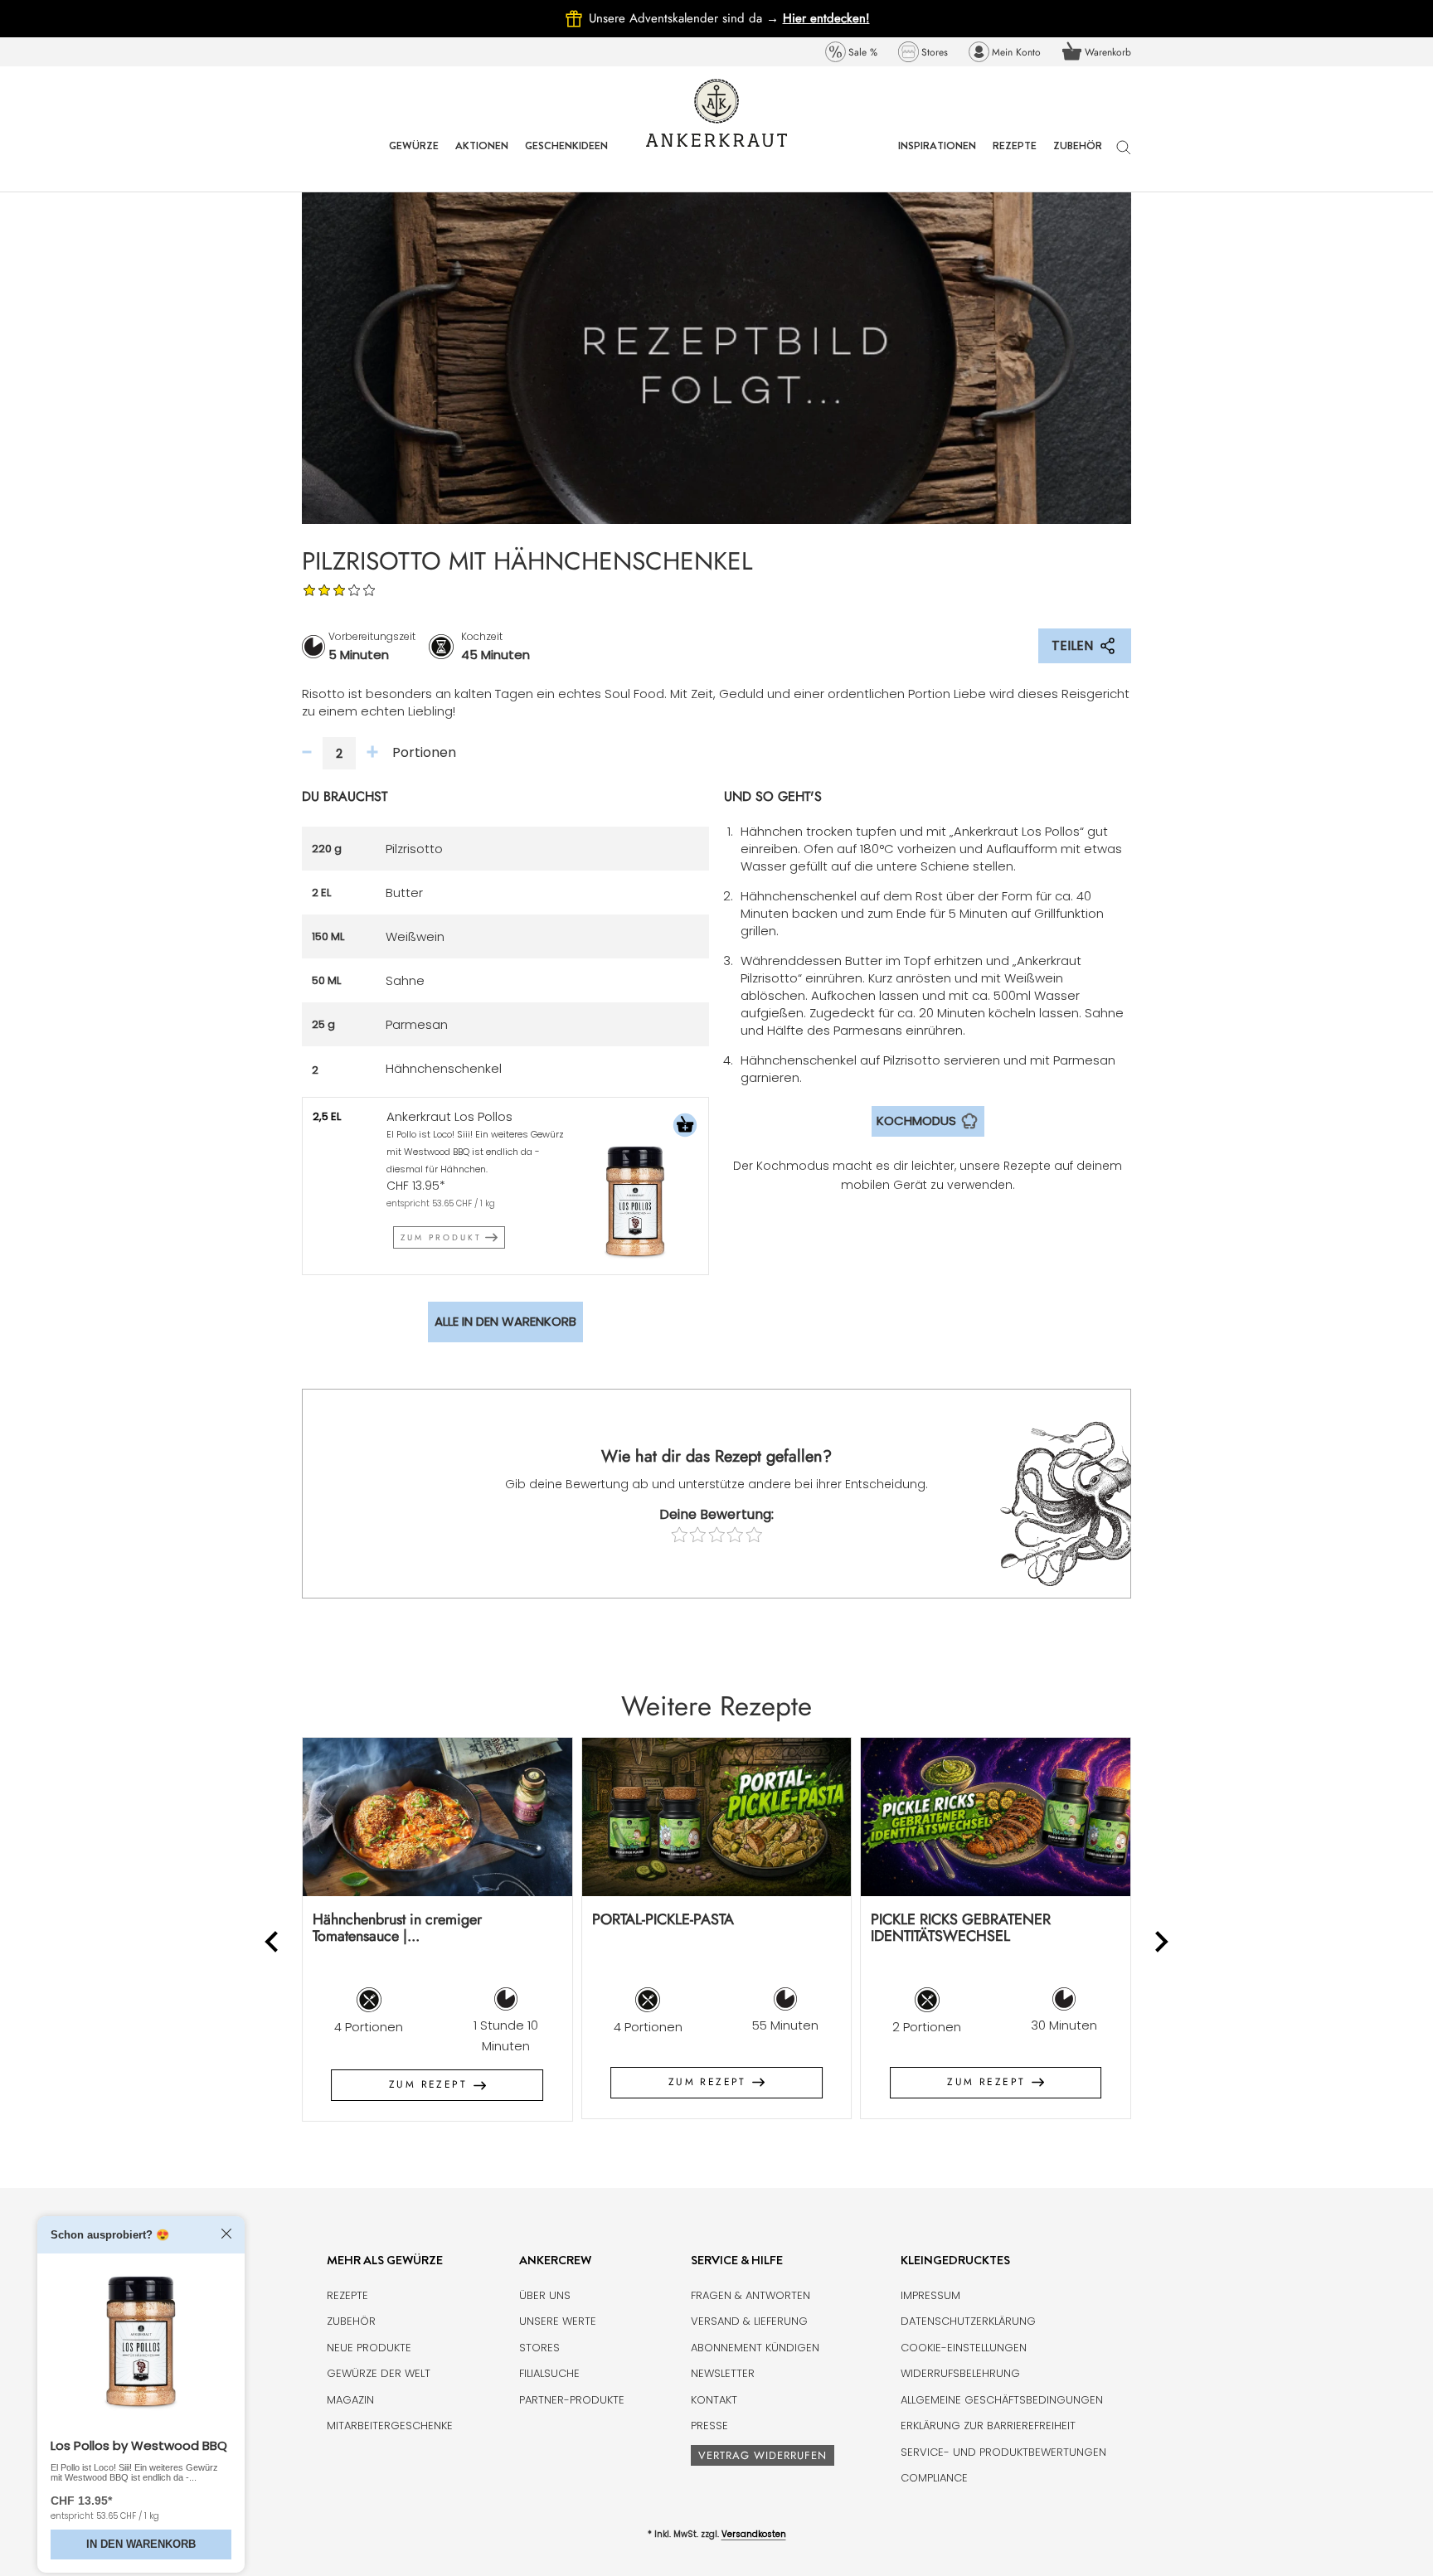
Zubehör (351, 2321)
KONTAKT (714, 2400)
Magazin (350, 2400)
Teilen (1072, 645)
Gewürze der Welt (379, 2373)
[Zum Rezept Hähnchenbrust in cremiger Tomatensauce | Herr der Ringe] (437, 1817)
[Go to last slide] (273, 1941)
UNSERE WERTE (558, 2321)
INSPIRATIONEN (937, 158)
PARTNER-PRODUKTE (572, 2400)
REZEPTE (1015, 158)
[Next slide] (1161, 1941)
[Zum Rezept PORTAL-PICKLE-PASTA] (717, 1817)
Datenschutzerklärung (968, 2321)
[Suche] (1124, 155)
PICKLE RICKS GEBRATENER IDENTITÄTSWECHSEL (961, 1928)
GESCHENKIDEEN (566, 158)
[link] (851, 52)
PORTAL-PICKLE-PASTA (663, 1919)
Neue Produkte (369, 2348)
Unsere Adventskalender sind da (686, 18)
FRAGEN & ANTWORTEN (751, 2295)
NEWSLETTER (723, 2373)
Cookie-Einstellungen (964, 2348)
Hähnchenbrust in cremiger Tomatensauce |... (397, 1928)
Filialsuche (549, 2373)
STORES (539, 2348)
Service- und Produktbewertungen (1003, 2452)
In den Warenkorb (141, 2544)
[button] (685, 1127)
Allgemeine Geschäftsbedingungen (1002, 2400)
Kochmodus (916, 1121)
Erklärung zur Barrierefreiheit (988, 2426)
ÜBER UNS (545, 2295)
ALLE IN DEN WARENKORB (505, 1321)
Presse (709, 2426)
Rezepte (347, 2295)
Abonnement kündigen (755, 2348)
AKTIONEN (482, 158)
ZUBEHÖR (1078, 158)
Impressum (930, 2295)
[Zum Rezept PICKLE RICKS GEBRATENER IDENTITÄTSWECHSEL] (996, 1817)
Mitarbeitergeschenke (390, 2426)
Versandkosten (754, 2534)
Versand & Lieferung (749, 2321)
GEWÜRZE (414, 158)
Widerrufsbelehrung (960, 2373)
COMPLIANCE (934, 2478)
